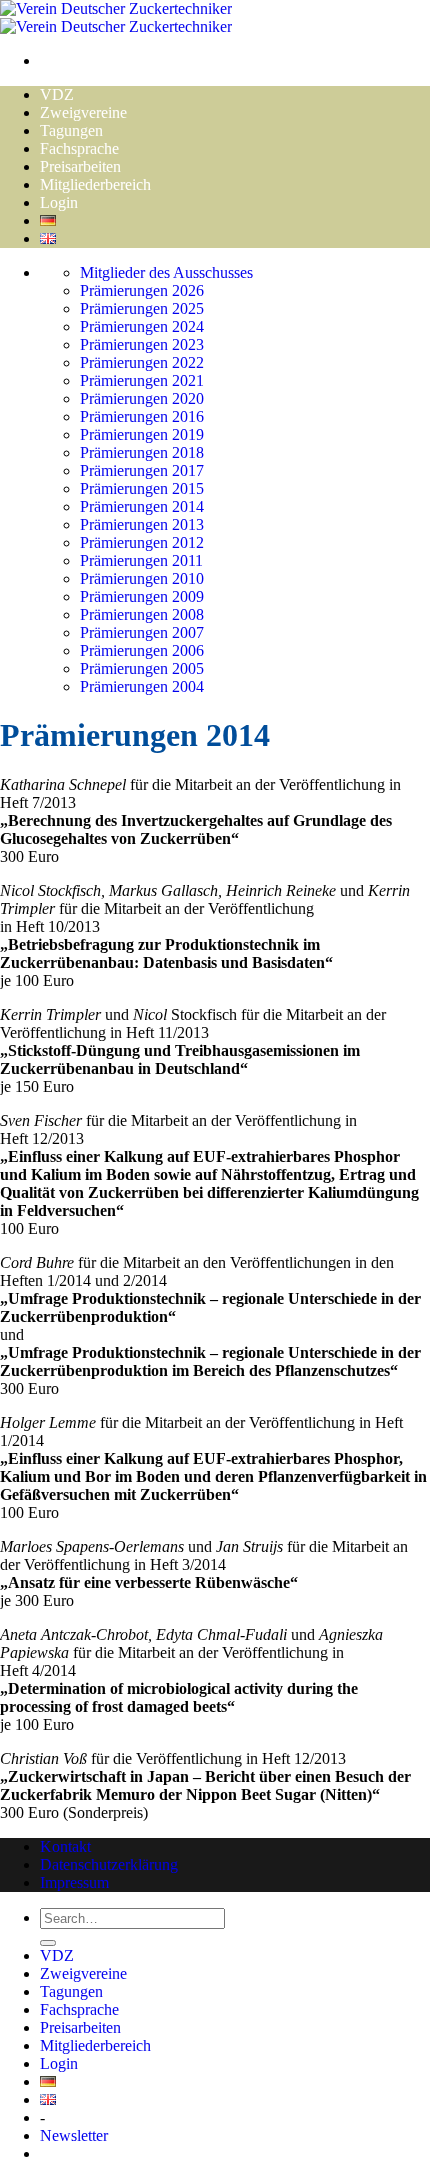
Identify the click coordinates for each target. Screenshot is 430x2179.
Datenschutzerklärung (109, 1864)
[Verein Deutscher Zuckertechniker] (116, 17)
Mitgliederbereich (95, 184)
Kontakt (65, 1846)
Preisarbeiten (80, 166)
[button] (74, 2135)
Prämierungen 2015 (142, 488)
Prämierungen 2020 (142, 398)
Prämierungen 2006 (142, 650)
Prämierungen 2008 (142, 614)
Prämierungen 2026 (142, 290)
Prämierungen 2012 (142, 542)
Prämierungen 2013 (142, 524)
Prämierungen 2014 (142, 506)
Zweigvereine (83, 112)
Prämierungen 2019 (142, 434)
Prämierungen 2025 (142, 308)
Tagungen (71, 130)
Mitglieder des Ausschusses (166, 272)
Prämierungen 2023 (142, 344)
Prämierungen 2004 (142, 686)
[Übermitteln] (48, 1943)
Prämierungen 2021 (142, 380)
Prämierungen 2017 (142, 470)
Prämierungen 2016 (142, 416)
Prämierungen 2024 (142, 326)
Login (59, 202)
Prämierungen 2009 (142, 596)
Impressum (74, 1882)
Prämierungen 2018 (142, 452)
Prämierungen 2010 (142, 578)
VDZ (57, 94)
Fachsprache (79, 148)
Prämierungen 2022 (142, 362)
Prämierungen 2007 (142, 632)
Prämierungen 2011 (141, 560)
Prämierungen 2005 (142, 668)
